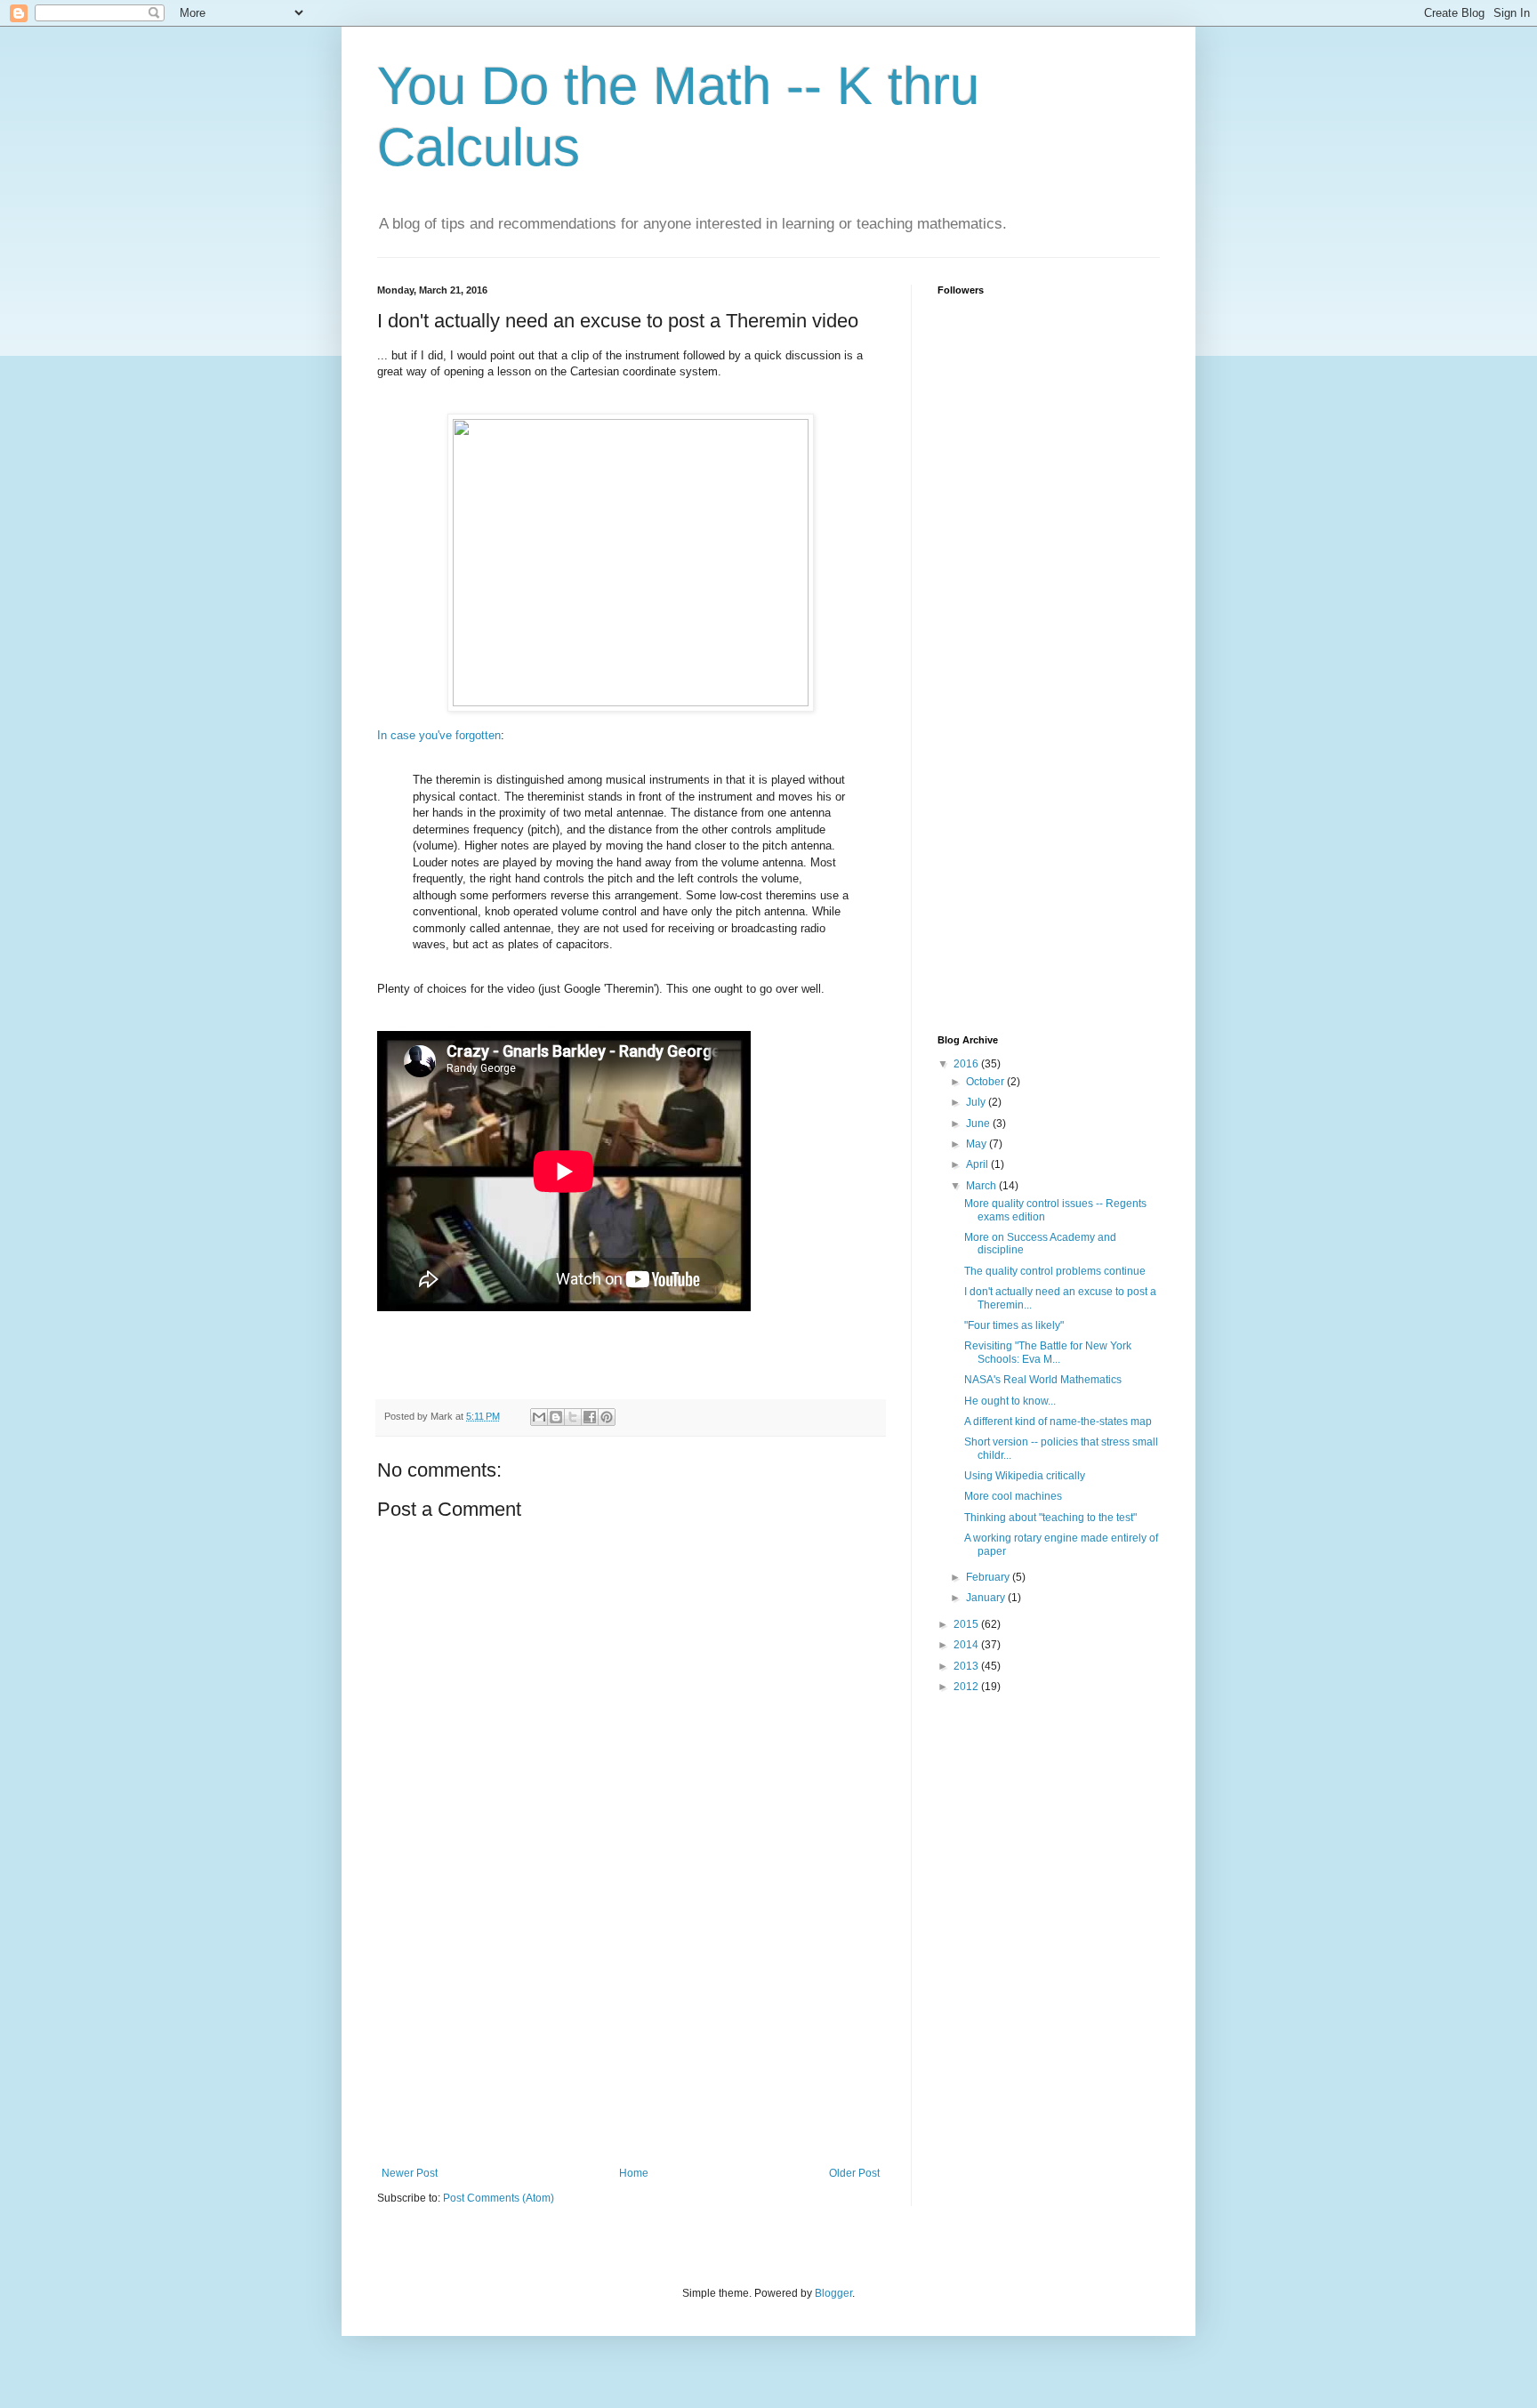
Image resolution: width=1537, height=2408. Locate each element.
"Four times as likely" (1014, 1325)
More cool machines (1013, 1496)
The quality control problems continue (1055, 1271)
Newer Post (410, 2173)
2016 (967, 1064)
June (979, 1123)
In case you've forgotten (439, 735)
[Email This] (539, 1417)
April (978, 1164)
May (978, 1144)
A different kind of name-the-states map (1058, 1421)
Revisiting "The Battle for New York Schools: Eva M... (1048, 1352)
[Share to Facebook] (590, 1417)
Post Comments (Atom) (499, 2198)
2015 (967, 1624)
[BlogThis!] (556, 1417)
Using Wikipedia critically (1025, 1476)
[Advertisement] (631, 2034)
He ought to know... (1010, 1401)
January (987, 1598)
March (982, 1186)
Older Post (854, 2173)
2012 (967, 1687)
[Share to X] (573, 1417)
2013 (967, 1666)
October (986, 1082)
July (977, 1102)
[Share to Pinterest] (607, 1417)
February (989, 1577)
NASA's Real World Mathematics (1043, 1380)
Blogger (833, 2293)
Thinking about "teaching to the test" (1050, 1518)
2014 (967, 1645)
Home (634, 2173)
